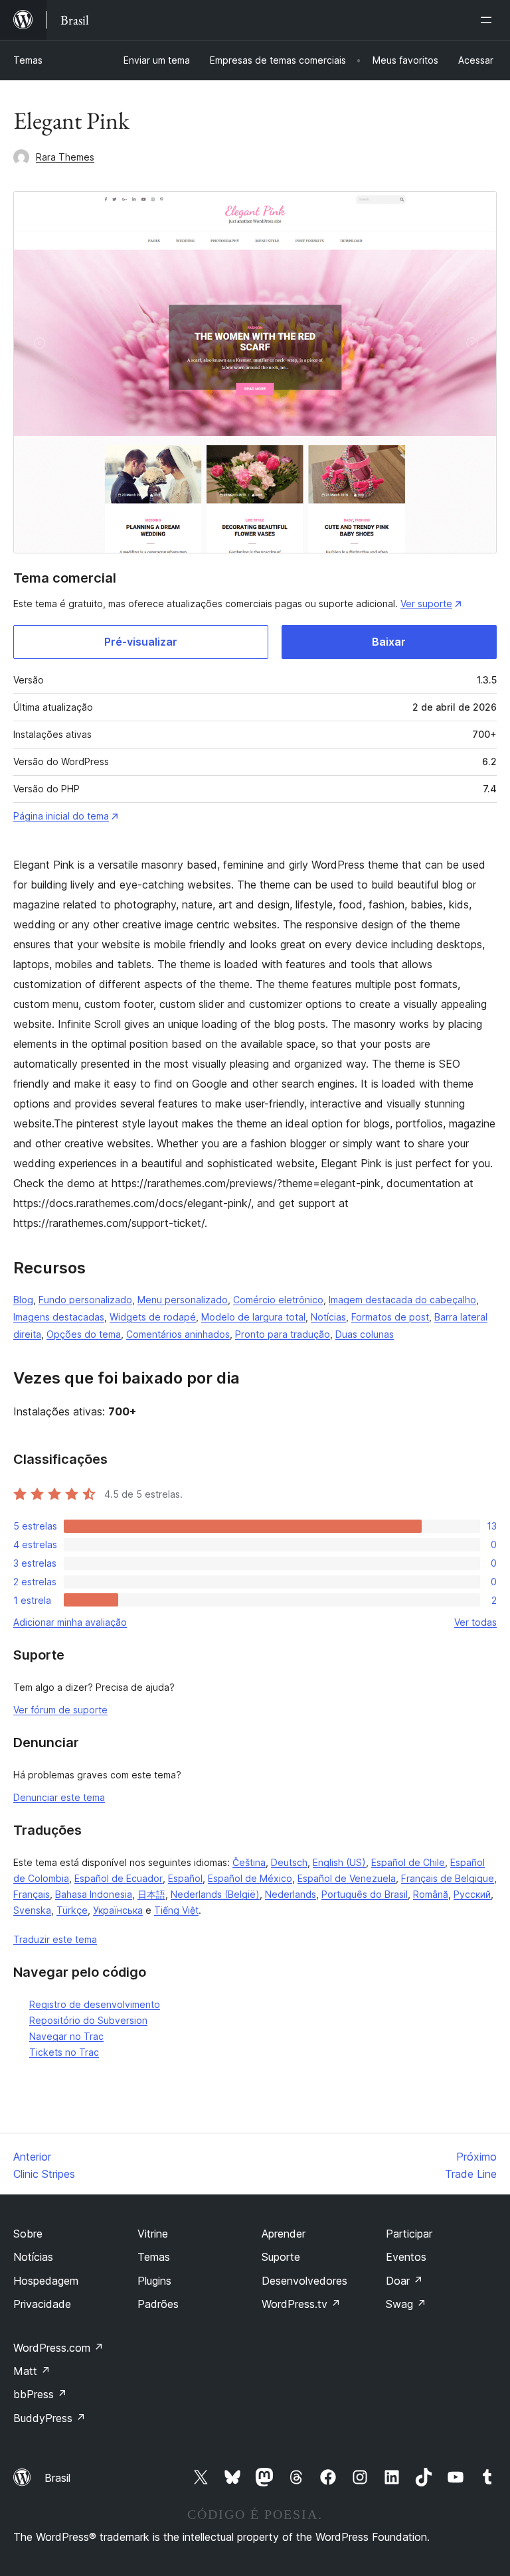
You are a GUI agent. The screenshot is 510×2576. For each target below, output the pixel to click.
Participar (409, 2234)
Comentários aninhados (178, 1334)
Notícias (328, 1317)
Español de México (250, 1878)
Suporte (281, 2257)
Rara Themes (65, 157)
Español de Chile (408, 1862)
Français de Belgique (448, 1878)
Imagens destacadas (59, 1317)
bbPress (40, 2394)
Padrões (158, 2304)
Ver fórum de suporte (60, 1710)
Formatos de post (390, 1317)
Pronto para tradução (283, 1334)
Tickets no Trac (64, 2052)
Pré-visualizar (141, 642)
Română (431, 1894)
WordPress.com (58, 2348)
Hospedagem (46, 2281)
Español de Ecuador (119, 1878)
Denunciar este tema (59, 1797)
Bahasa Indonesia (94, 1894)
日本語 (151, 1894)
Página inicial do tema (61, 816)
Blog (23, 1300)
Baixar (389, 642)
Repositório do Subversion (88, 2020)
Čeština (249, 1862)
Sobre (28, 2234)
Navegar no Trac (66, 2036)
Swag (406, 2304)
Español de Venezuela (347, 1878)
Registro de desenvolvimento (95, 2004)
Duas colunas (365, 1334)
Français (32, 1894)
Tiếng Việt (176, 1910)
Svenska (32, 1910)
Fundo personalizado (85, 1300)
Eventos (406, 2257)
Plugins (154, 2281)
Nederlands (291, 1894)
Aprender (284, 2234)
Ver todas (475, 1622)
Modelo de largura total (253, 1317)
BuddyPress (49, 2418)
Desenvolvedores (304, 2281)
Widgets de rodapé (153, 1317)
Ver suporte (426, 604)
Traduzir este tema (55, 1939)
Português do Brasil (365, 1894)
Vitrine (153, 2234)
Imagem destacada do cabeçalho (402, 1300)
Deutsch (289, 1862)
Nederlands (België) (215, 1894)
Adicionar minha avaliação (70, 1622)
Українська (118, 1910)
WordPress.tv (301, 2304)
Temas (28, 60)
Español (185, 1878)
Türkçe (72, 1910)
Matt (32, 2371)
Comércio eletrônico (278, 1300)
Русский (472, 1894)
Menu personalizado (183, 1300)
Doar (404, 2281)
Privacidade (42, 2304)
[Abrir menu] (489, 20)
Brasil (57, 2478)
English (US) (339, 1862)
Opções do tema (84, 1334)
